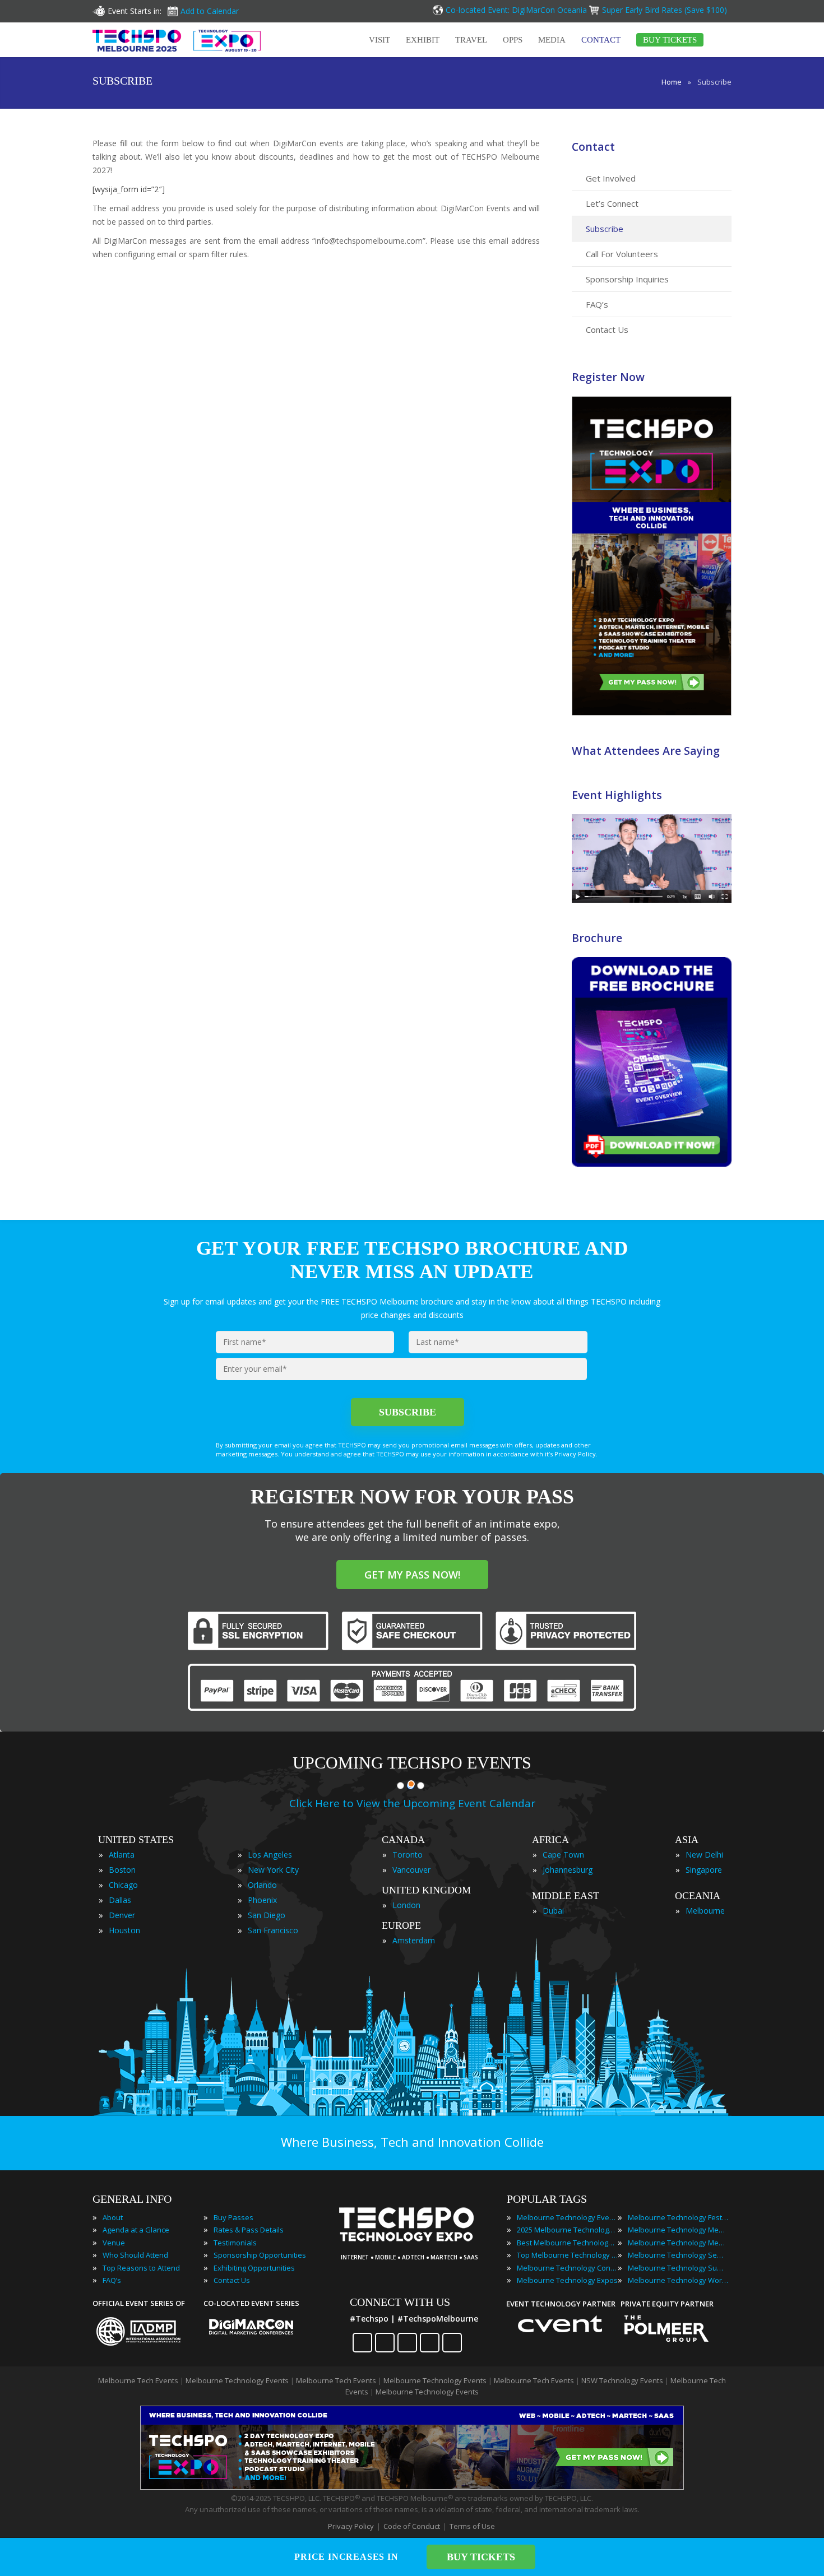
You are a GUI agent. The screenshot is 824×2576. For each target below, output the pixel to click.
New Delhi (704, 1855)
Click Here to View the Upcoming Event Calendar (412, 1803)
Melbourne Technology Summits (678, 2268)
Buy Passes (233, 2217)
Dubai (553, 1911)
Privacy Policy (351, 2526)
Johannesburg (568, 1870)
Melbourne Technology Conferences (567, 2268)
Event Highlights (617, 795)
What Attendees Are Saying (646, 751)
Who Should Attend (135, 2255)
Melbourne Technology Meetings (678, 2230)
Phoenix (262, 1900)
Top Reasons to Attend (141, 2268)
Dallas (120, 1900)
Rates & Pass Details (249, 2230)
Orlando (262, 1885)
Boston (122, 1870)
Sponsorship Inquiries (627, 279)
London (406, 1905)
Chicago (123, 1885)
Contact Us (607, 329)
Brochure (597, 938)
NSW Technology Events (622, 2380)
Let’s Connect (612, 203)
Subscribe (605, 229)
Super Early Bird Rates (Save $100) (666, 10)
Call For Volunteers (622, 254)
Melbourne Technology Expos (567, 2280)
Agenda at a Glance (136, 2230)
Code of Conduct (412, 2526)
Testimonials (235, 2243)
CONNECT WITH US (400, 2302)
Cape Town (563, 1855)
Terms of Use (472, 2526)
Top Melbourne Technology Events (567, 2255)
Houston (124, 1930)
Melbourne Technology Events (567, 2217)
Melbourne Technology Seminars (678, 2255)
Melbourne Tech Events (138, 2380)
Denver (122, 1915)
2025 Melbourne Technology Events (567, 2230)
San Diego (267, 1915)
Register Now (608, 377)
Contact (593, 147)
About (113, 2217)
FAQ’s (597, 304)
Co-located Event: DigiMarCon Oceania (516, 10)
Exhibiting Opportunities (254, 2268)
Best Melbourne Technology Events (567, 2243)
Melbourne (705, 1911)
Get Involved (611, 178)
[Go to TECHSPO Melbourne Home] (177, 40)
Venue (114, 2243)
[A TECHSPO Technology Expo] (414, 2242)
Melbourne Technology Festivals (678, 2217)
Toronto (408, 1855)
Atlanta (122, 1855)
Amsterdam (414, 1940)
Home (672, 82)
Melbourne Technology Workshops (678, 2280)
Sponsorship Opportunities (260, 2255)
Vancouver (411, 1870)
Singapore (704, 1870)
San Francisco (273, 1930)
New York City (273, 1870)
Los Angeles (270, 1855)
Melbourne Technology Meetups (678, 2243)
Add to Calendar (210, 11)
